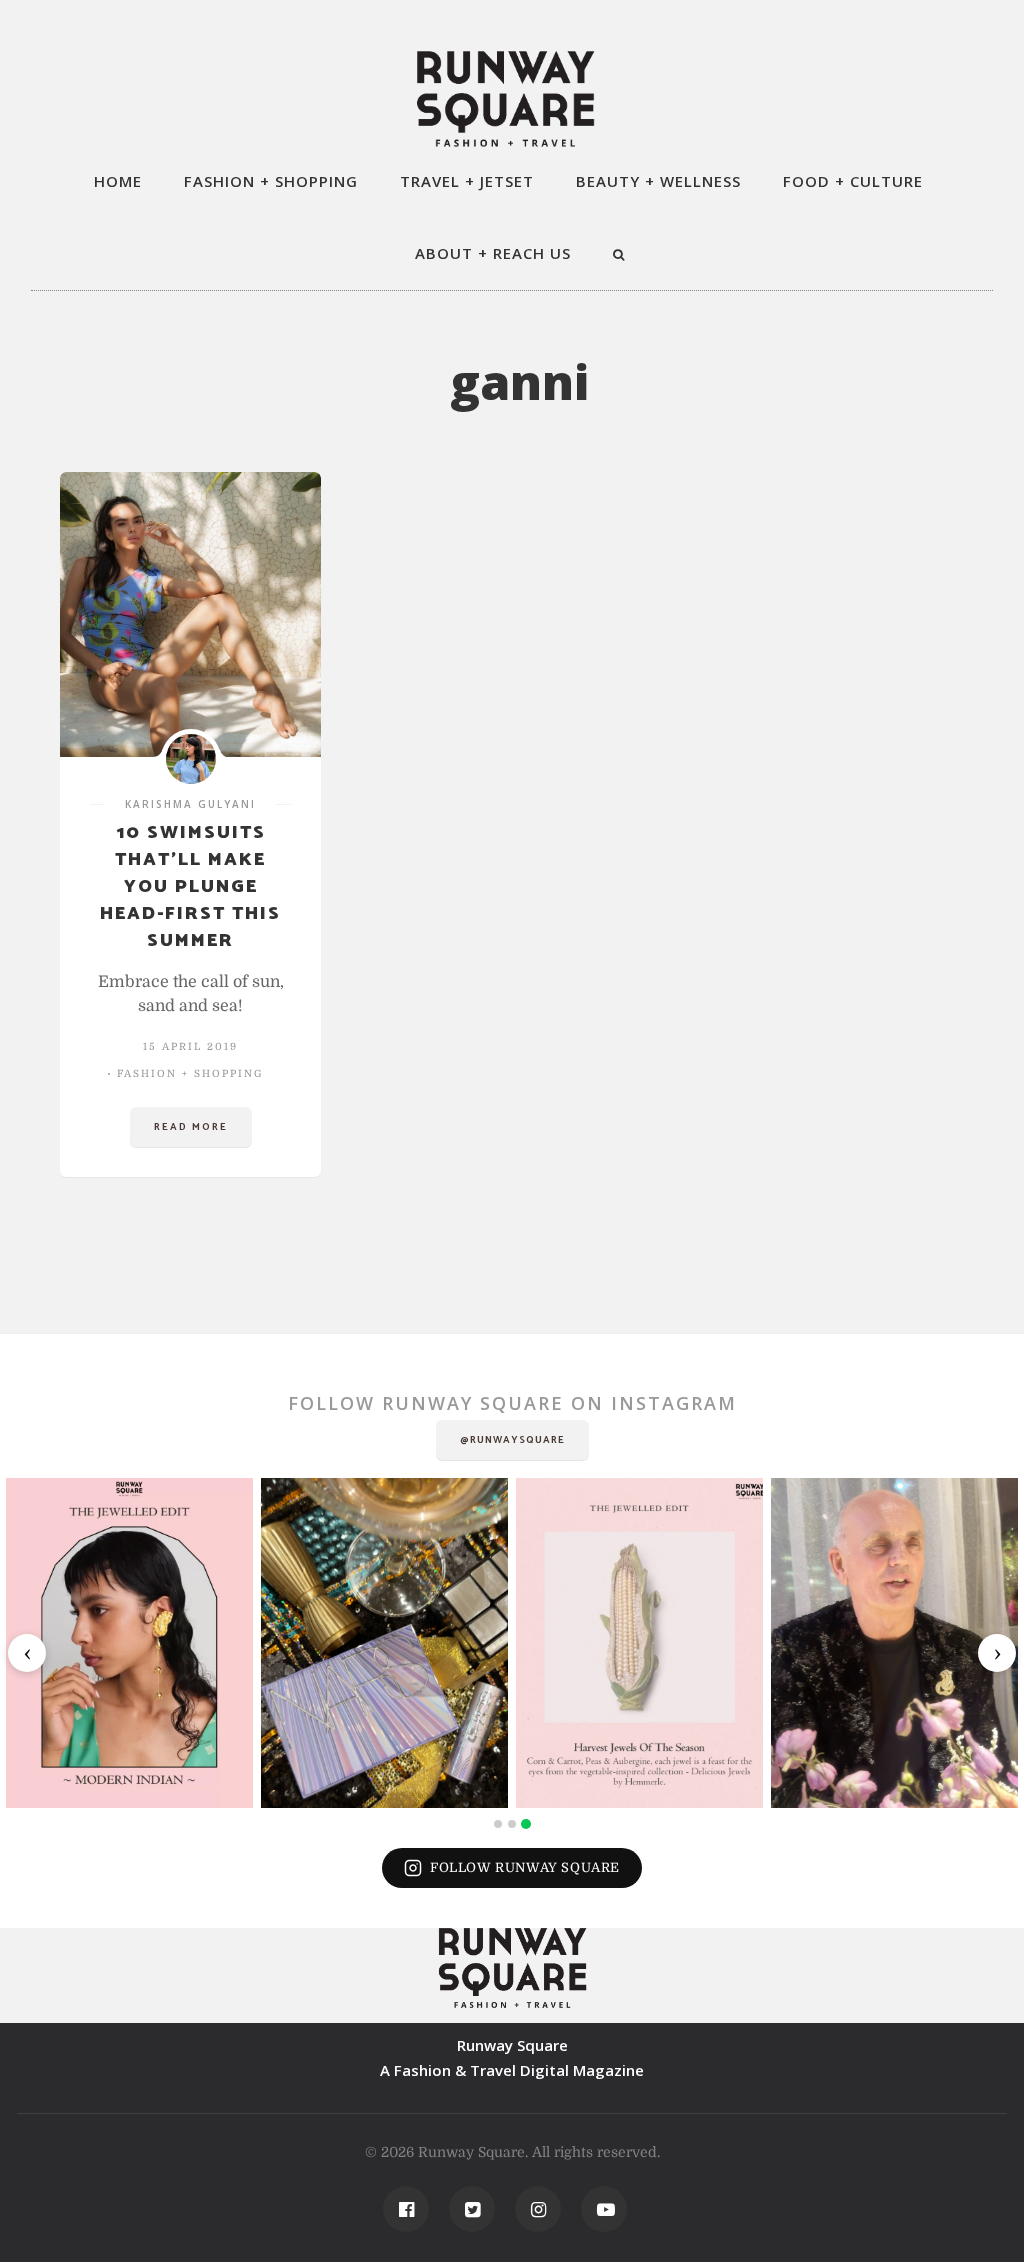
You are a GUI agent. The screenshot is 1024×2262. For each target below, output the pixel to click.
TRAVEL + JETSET (467, 181)
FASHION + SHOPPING (271, 181)
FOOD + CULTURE (853, 181)
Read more (191, 1127)
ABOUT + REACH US (493, 253)
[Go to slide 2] (512, 1824)
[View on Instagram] (129, 1642)
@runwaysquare (512, 1440)
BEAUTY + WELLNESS (658, 181)
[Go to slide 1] (498, 1824)
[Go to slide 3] (526, 1824)
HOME (118, 181)
